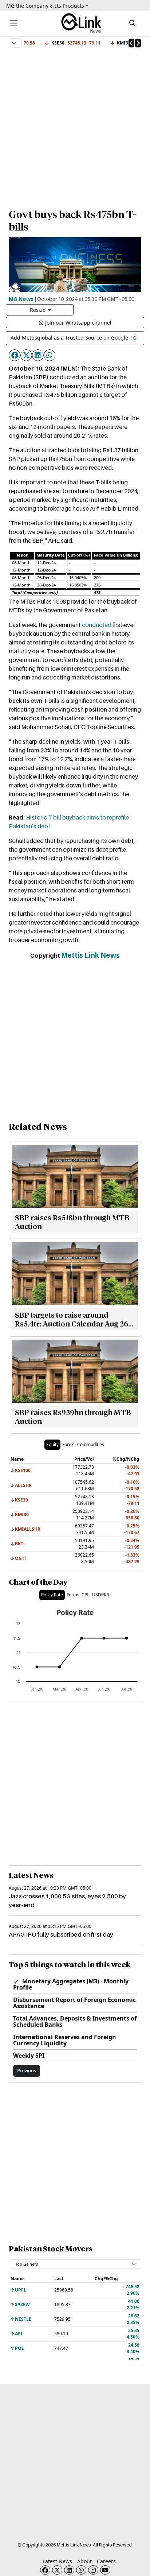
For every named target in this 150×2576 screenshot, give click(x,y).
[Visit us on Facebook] (45, 2570)
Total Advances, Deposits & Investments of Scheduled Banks (75, 2021)
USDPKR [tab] (100, 1595)
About (84, 2561)
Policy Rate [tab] (52, 1595)
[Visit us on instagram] (93, 2570)
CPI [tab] (85, 1595)
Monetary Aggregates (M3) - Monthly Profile (71, 1984)
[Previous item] (131, 43)
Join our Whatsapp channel (78, 323)
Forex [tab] (68, 1444)
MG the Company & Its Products (45, 6)
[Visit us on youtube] (105, 2570)
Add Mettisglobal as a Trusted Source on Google (70, 338)
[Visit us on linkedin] (69, 2570)
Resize (38, 310)
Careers (106, 2561)
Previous (27, 2071)
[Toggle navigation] (14, 23)
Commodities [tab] (91, 1444)
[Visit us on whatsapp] (81, 2570)
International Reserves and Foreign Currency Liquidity (65, 2040)
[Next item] (138, 43)
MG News (21, 299)
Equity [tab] (52, 1444)
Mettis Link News (90, 955)
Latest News (57, 2561)
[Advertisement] (75, 125)
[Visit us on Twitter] (57, 2570)
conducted (97, 625)
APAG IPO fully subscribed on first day (61, 1934)
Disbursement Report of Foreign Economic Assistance (74, 2003)
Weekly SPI (29, 2056)
